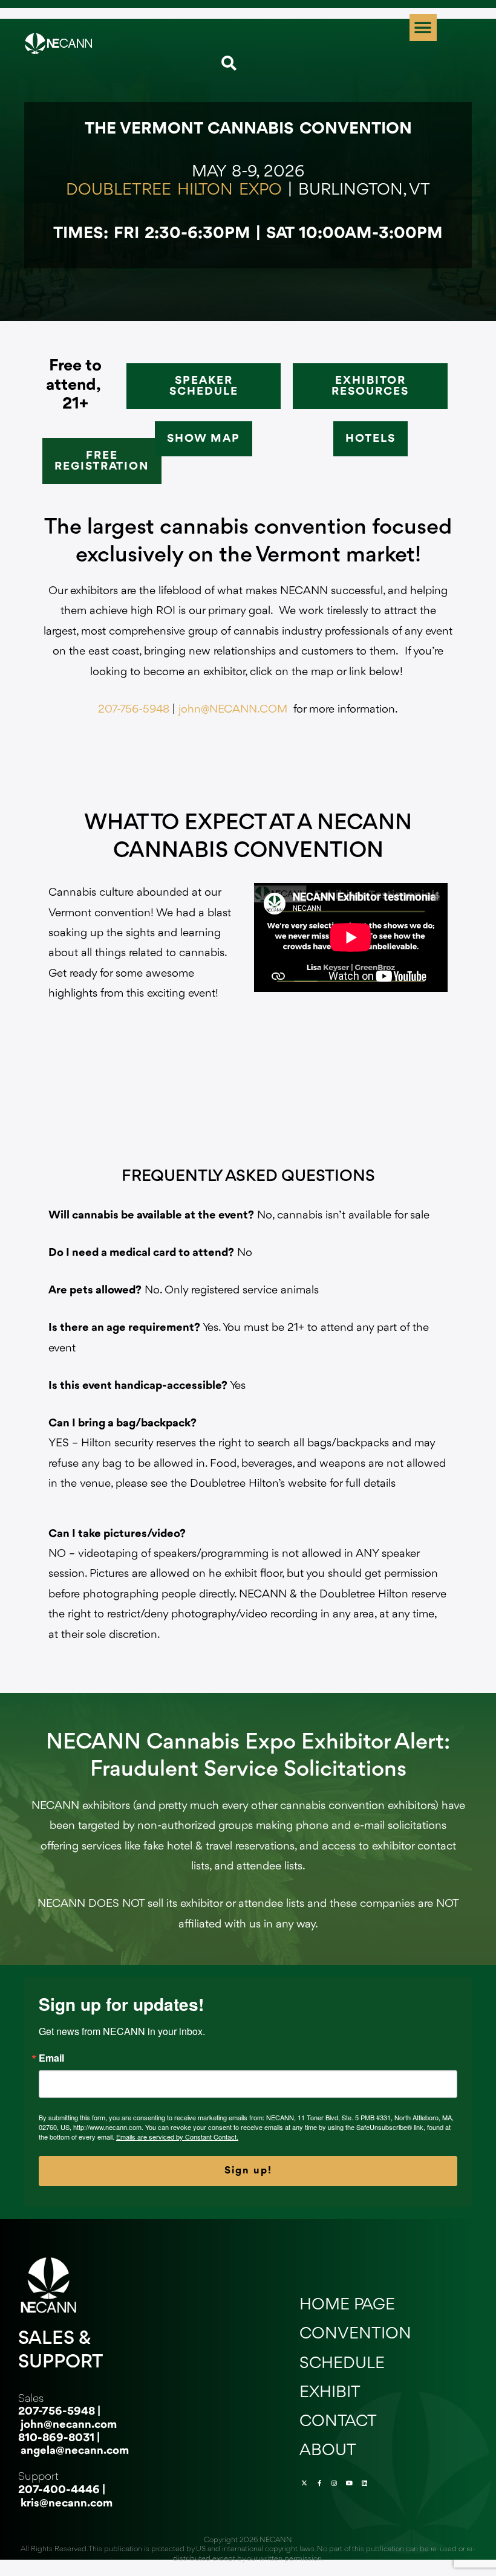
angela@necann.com (75, 2451)
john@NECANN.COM (233, 710)
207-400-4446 (59, 2490)
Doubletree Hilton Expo (174, 190)
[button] (423, 28)
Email (51, 2058)
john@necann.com (69, 2425)
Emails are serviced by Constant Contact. (177, 2137)
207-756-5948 (134, 710)
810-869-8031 (56, 2438)
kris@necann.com (67, 2503)
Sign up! (248, 2171)
